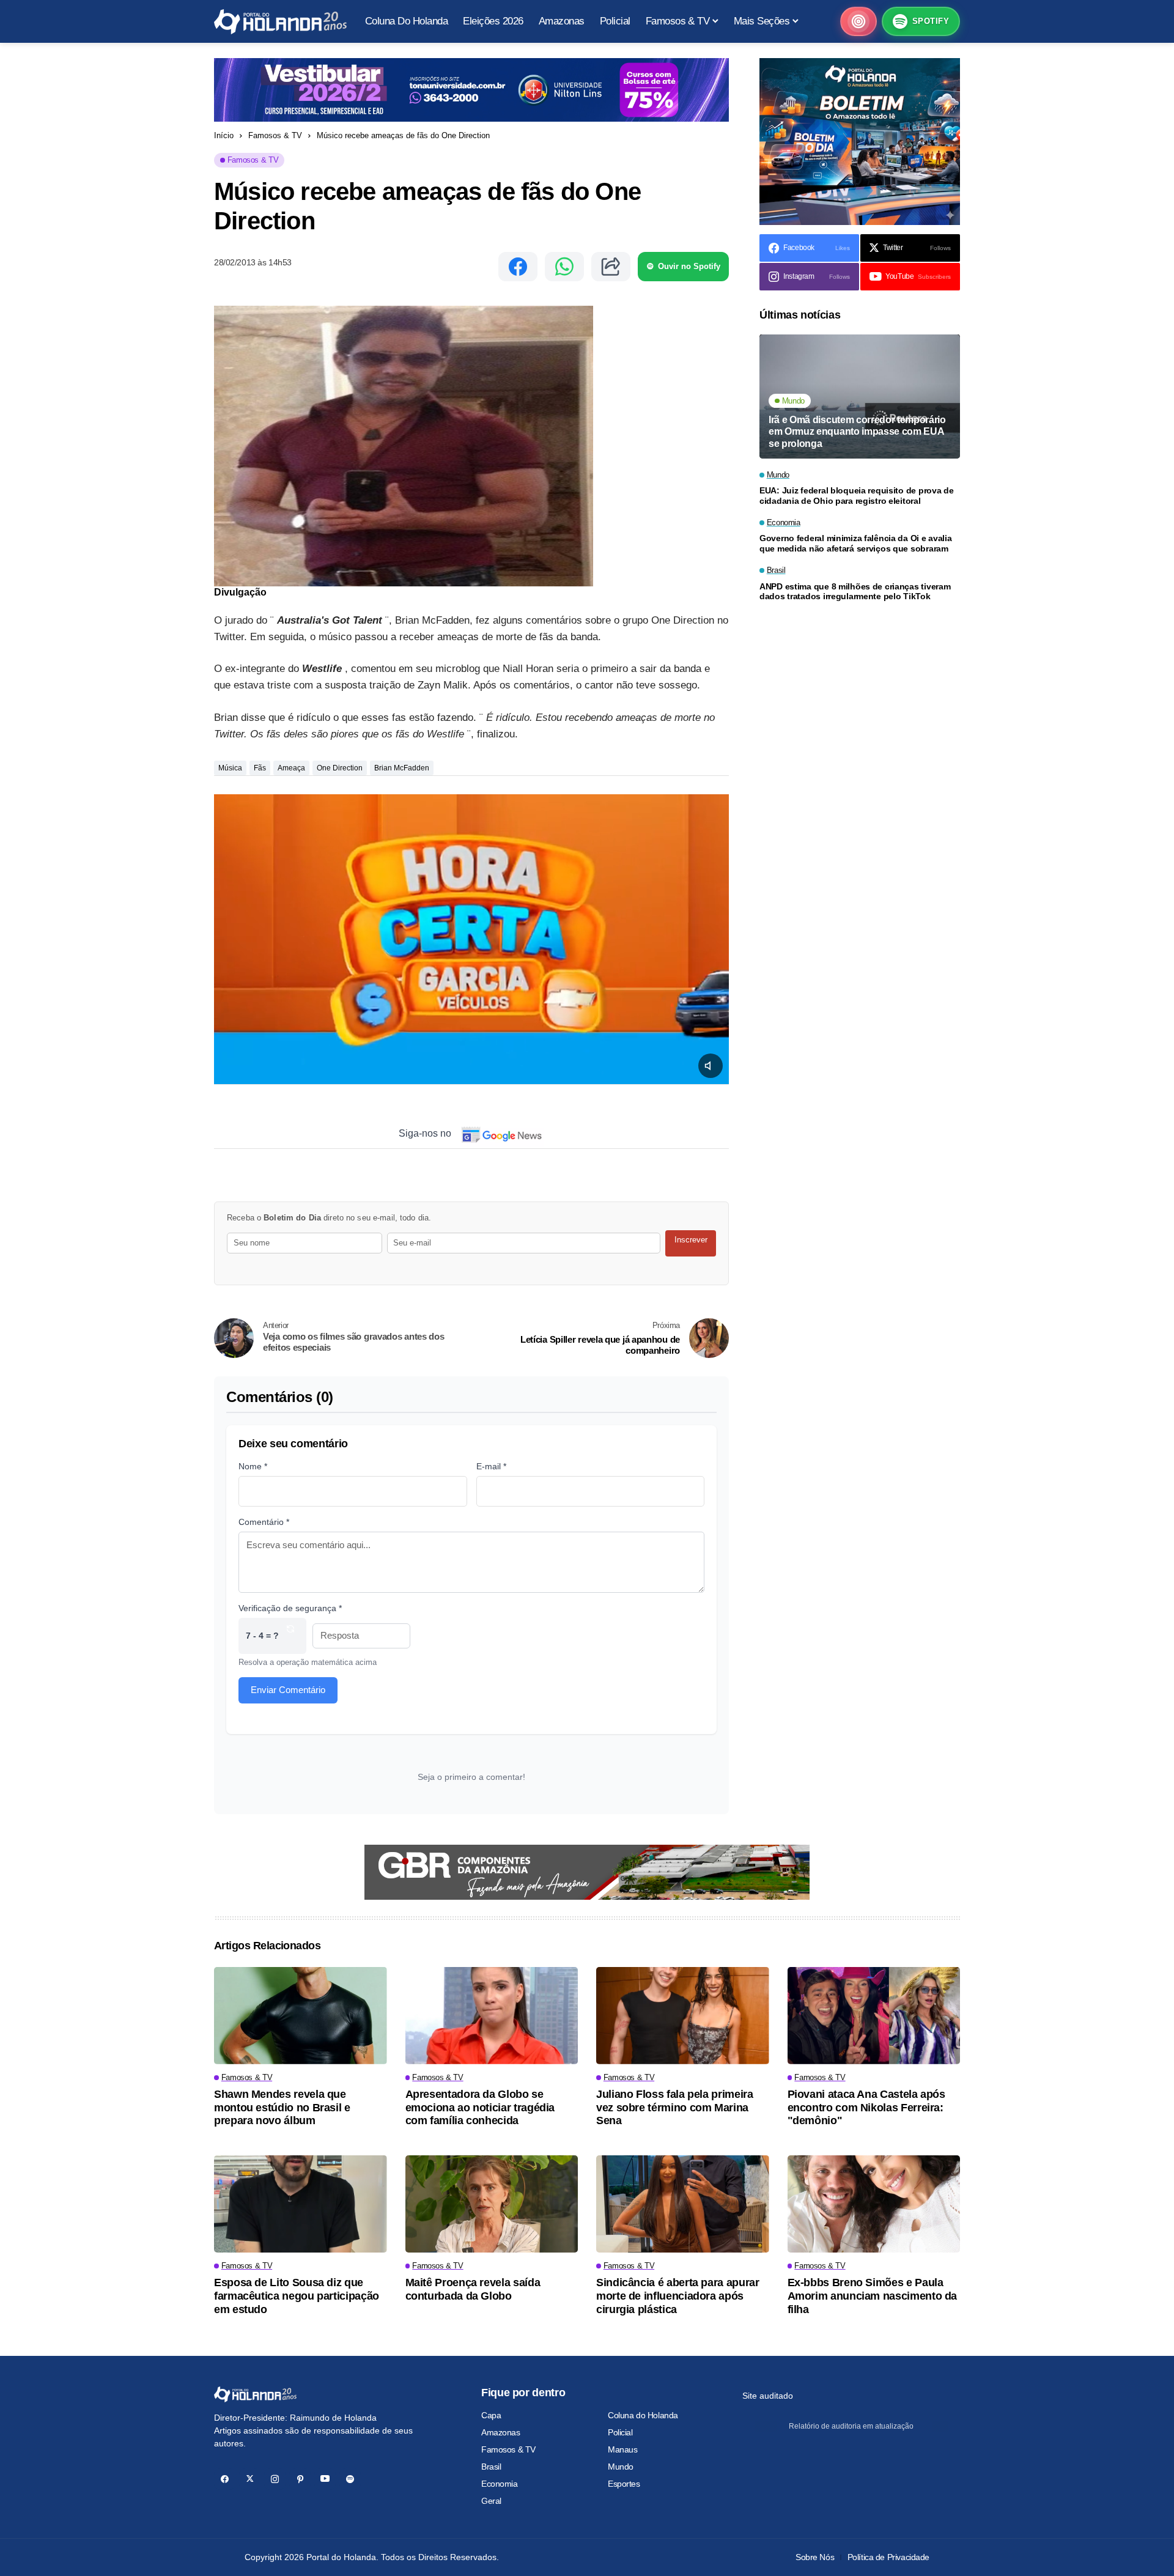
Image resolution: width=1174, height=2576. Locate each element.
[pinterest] (300, 2479)
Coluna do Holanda (643, 2415)
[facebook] (225, 2479)
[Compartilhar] (611, 267)
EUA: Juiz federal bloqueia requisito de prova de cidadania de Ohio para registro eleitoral (857, 496)
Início (224, 135)
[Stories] (858, 21)
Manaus (622, 2449)
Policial (620, 2432)
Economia (500, 2484)
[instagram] (275, 2479)
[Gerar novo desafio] (290, 1636)
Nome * (253, 1466)
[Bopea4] (280, 22)
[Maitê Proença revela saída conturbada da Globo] (492, 2204)
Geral (491, 2501)
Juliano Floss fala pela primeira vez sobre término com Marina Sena (674, 2107)
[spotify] (350, 2479)
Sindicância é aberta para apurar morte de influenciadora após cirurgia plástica (677, 2296)
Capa (491, 2415)
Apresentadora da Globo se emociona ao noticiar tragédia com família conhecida (480, 2107)
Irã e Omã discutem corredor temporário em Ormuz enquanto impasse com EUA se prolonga (857, 431)
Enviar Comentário (288, 1690)
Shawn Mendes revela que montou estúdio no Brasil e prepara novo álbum (282, 2107)
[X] (250, 2479)
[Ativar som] (711, 1066)
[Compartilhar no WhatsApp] (564, 267)
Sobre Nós (815, 2557)
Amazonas (501, 2432)
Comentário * (264, 1522)
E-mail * (491, 1466)
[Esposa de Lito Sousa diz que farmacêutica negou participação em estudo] (301, 2204)
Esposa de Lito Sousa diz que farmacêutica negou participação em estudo (297, 2296)
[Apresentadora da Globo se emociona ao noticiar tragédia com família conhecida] (492, 2016)
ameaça (291, 768)
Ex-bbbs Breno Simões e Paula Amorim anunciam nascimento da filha (873, 2296)
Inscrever (691, 1240)
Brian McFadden (402, 768)
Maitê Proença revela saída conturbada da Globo (473, 2289)
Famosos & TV (275, 135)
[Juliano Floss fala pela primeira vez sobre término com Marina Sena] (683, 2016)
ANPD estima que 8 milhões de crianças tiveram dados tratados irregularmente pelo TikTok (855, 592)
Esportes (624, 2484)
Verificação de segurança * (290, 1608)
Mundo (621, 2467)
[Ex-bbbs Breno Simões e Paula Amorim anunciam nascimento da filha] (874, 2204)
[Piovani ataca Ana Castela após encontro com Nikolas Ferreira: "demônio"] (874, 2016)
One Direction (340, 768)
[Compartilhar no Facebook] (518, 267)
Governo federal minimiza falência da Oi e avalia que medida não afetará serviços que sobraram (856, 544)
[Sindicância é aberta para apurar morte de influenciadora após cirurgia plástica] (683, 2204)
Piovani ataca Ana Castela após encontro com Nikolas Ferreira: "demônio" (866, 2107)
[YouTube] (325, 2479)
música (230, 768)
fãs (260, 768)
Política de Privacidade (888, 2557)
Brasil (491, 2467)
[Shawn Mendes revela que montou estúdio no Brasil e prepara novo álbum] (301, 2016)
